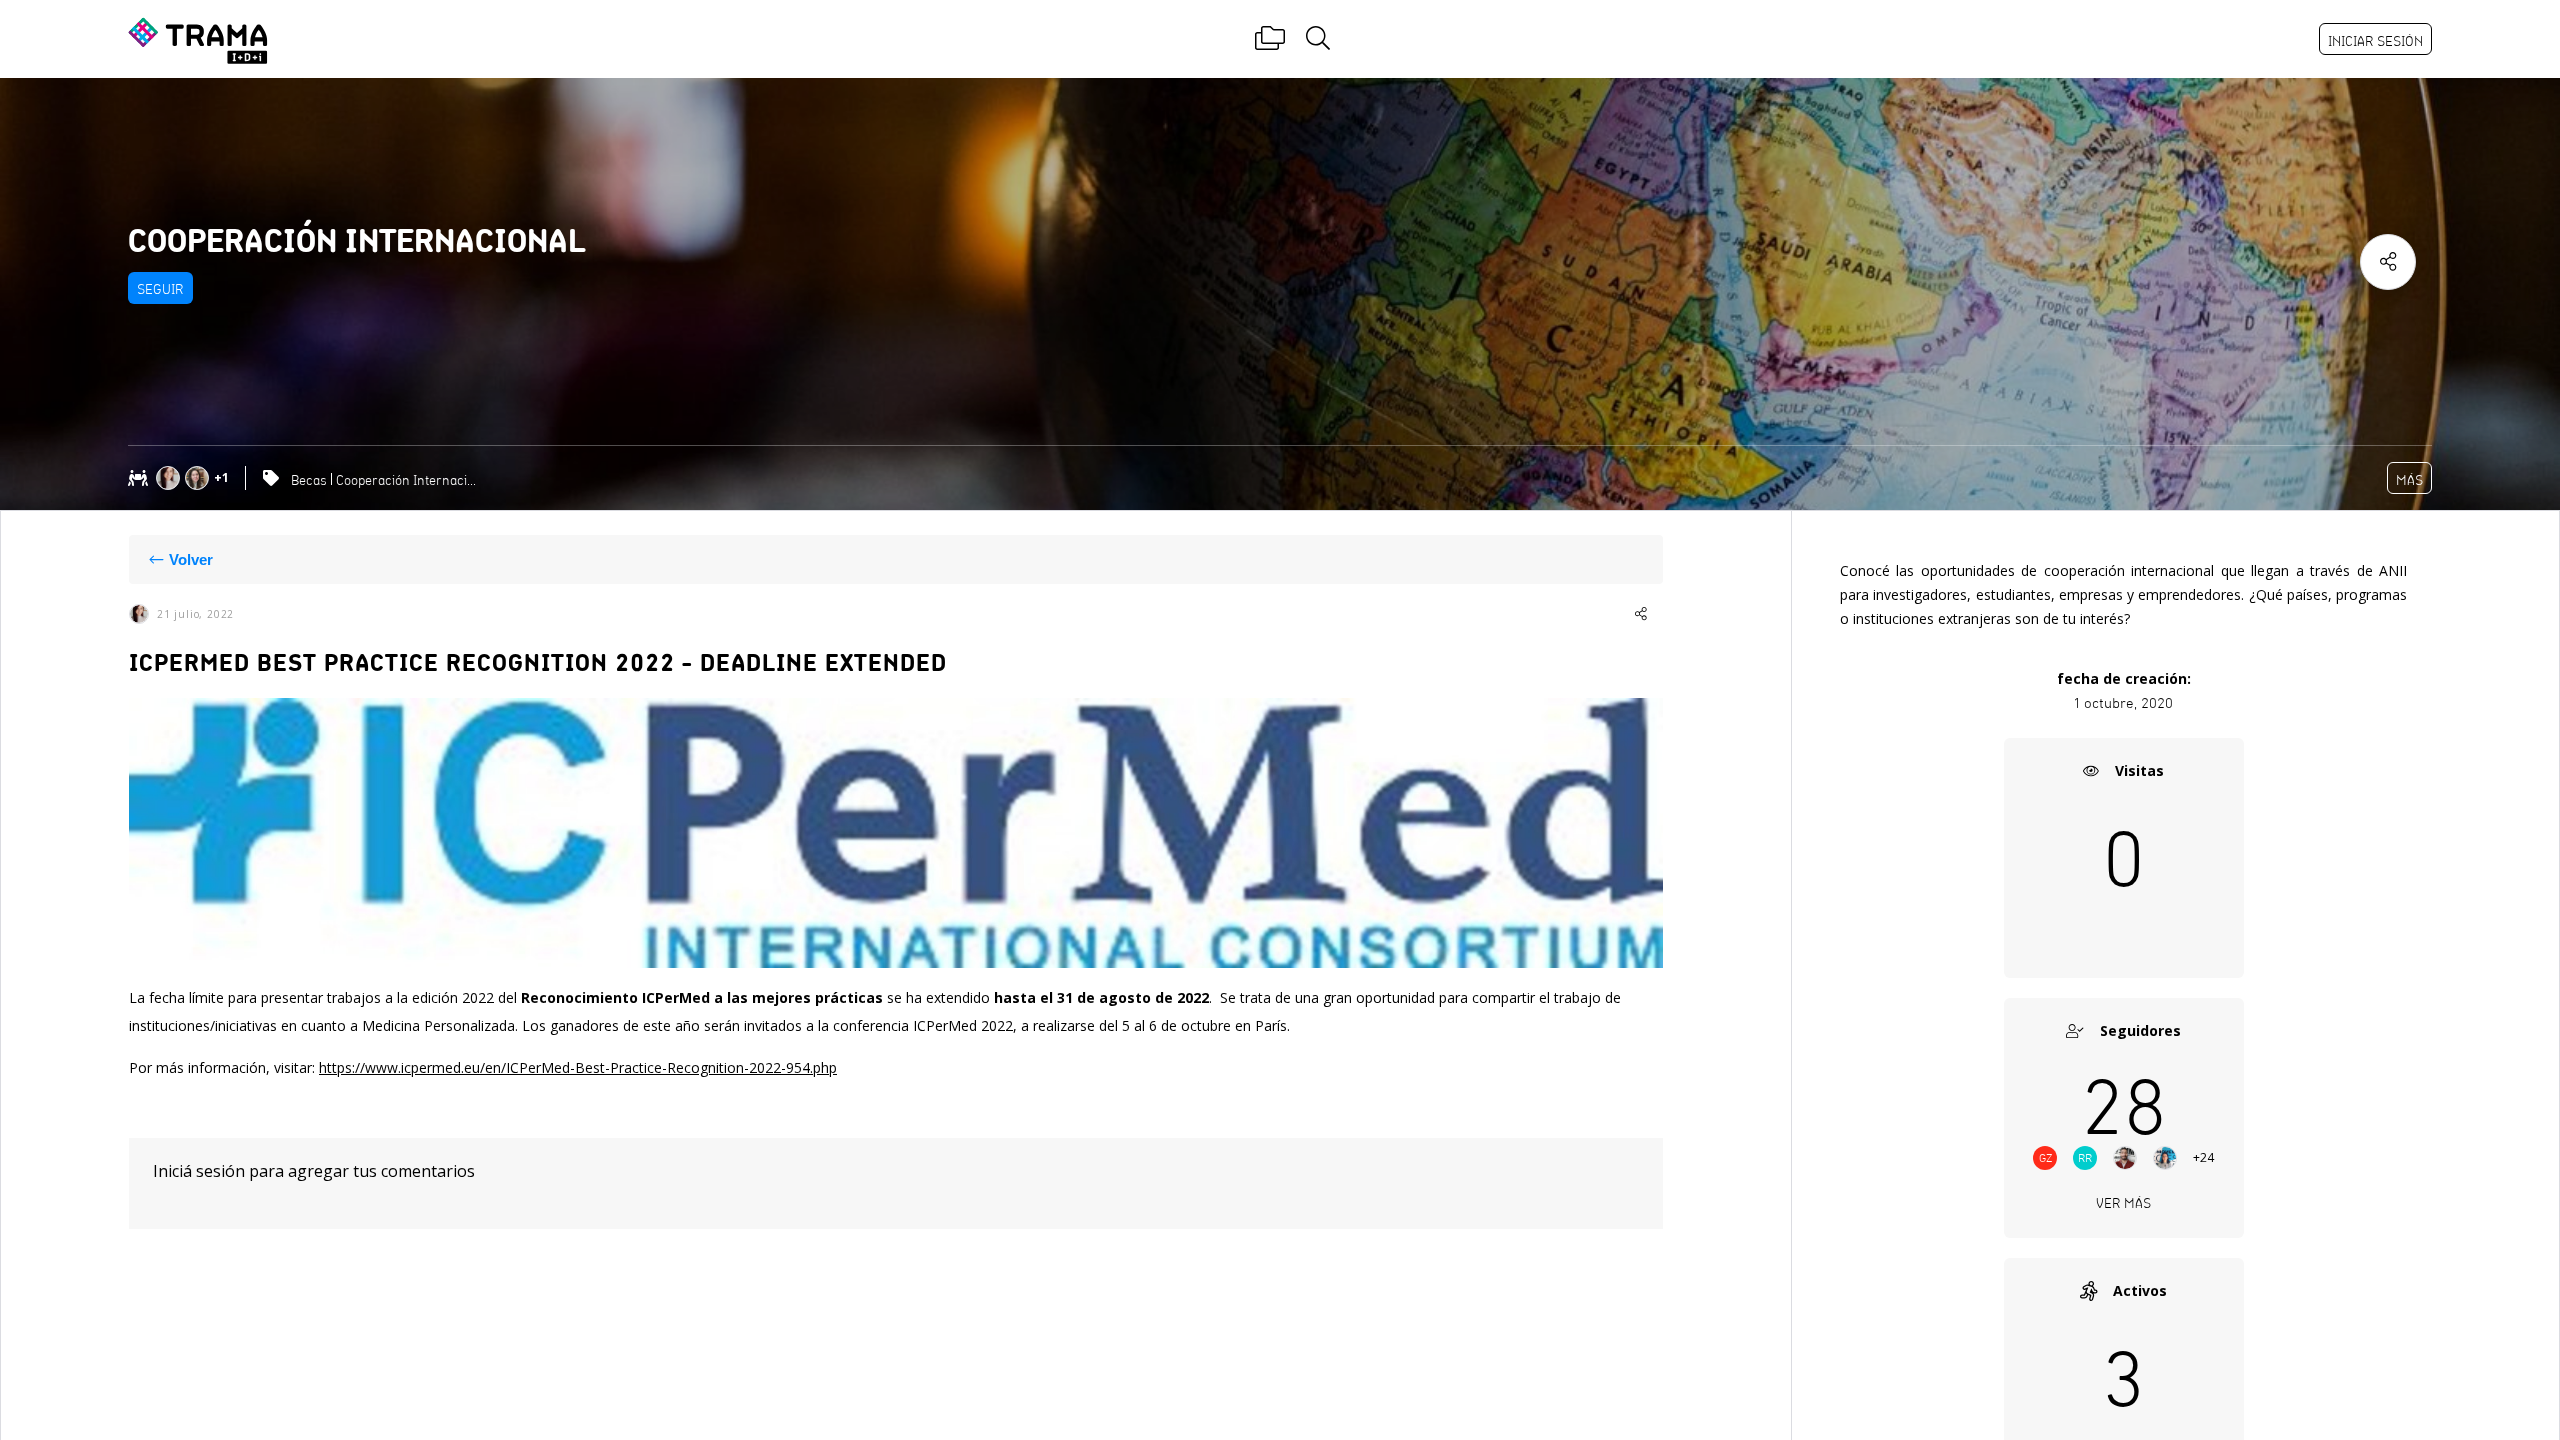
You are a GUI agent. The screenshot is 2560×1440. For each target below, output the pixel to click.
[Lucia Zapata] (199, 478)
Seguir (160, 289)
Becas (309, 480)
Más (2409, 480)
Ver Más (2123, 1203)
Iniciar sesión (2375, 41)
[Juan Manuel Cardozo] (2133, 1158)
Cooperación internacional (408, 480)
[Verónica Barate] (2173, 1158)
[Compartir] (2388, 262)
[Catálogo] (1270, 39)
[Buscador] (1318, 39)
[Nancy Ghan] (170, 478)
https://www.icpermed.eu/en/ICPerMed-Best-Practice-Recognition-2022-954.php (578, 1067)
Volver (191, 559)
